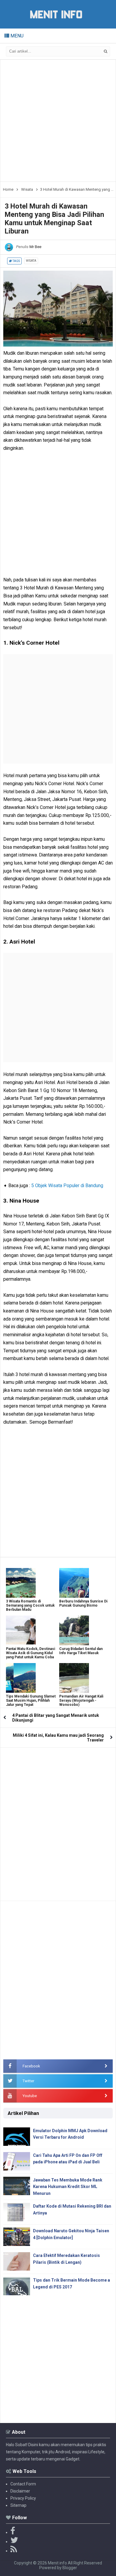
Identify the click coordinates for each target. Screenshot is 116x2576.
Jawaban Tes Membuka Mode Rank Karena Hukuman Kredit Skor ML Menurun (68, 2187)
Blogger (70, 2568)
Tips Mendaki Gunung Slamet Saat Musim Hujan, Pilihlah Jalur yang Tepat (31, 1700)
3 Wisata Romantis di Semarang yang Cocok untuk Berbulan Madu (30, 1605)
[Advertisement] (58, 121)
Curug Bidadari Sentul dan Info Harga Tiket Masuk (81, 1651)
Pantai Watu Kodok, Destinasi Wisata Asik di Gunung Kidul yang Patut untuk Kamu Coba (30, 1653)
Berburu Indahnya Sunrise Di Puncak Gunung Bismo (83, 1603)
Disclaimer (20, 2491)
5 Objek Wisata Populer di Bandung (67, 1186)
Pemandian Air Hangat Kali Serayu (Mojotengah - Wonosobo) (81, 1700)
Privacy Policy (23, 2498)
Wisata (31, 261)
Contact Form (23, 2484)
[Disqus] (58, 1822)
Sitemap (18, 2505)
